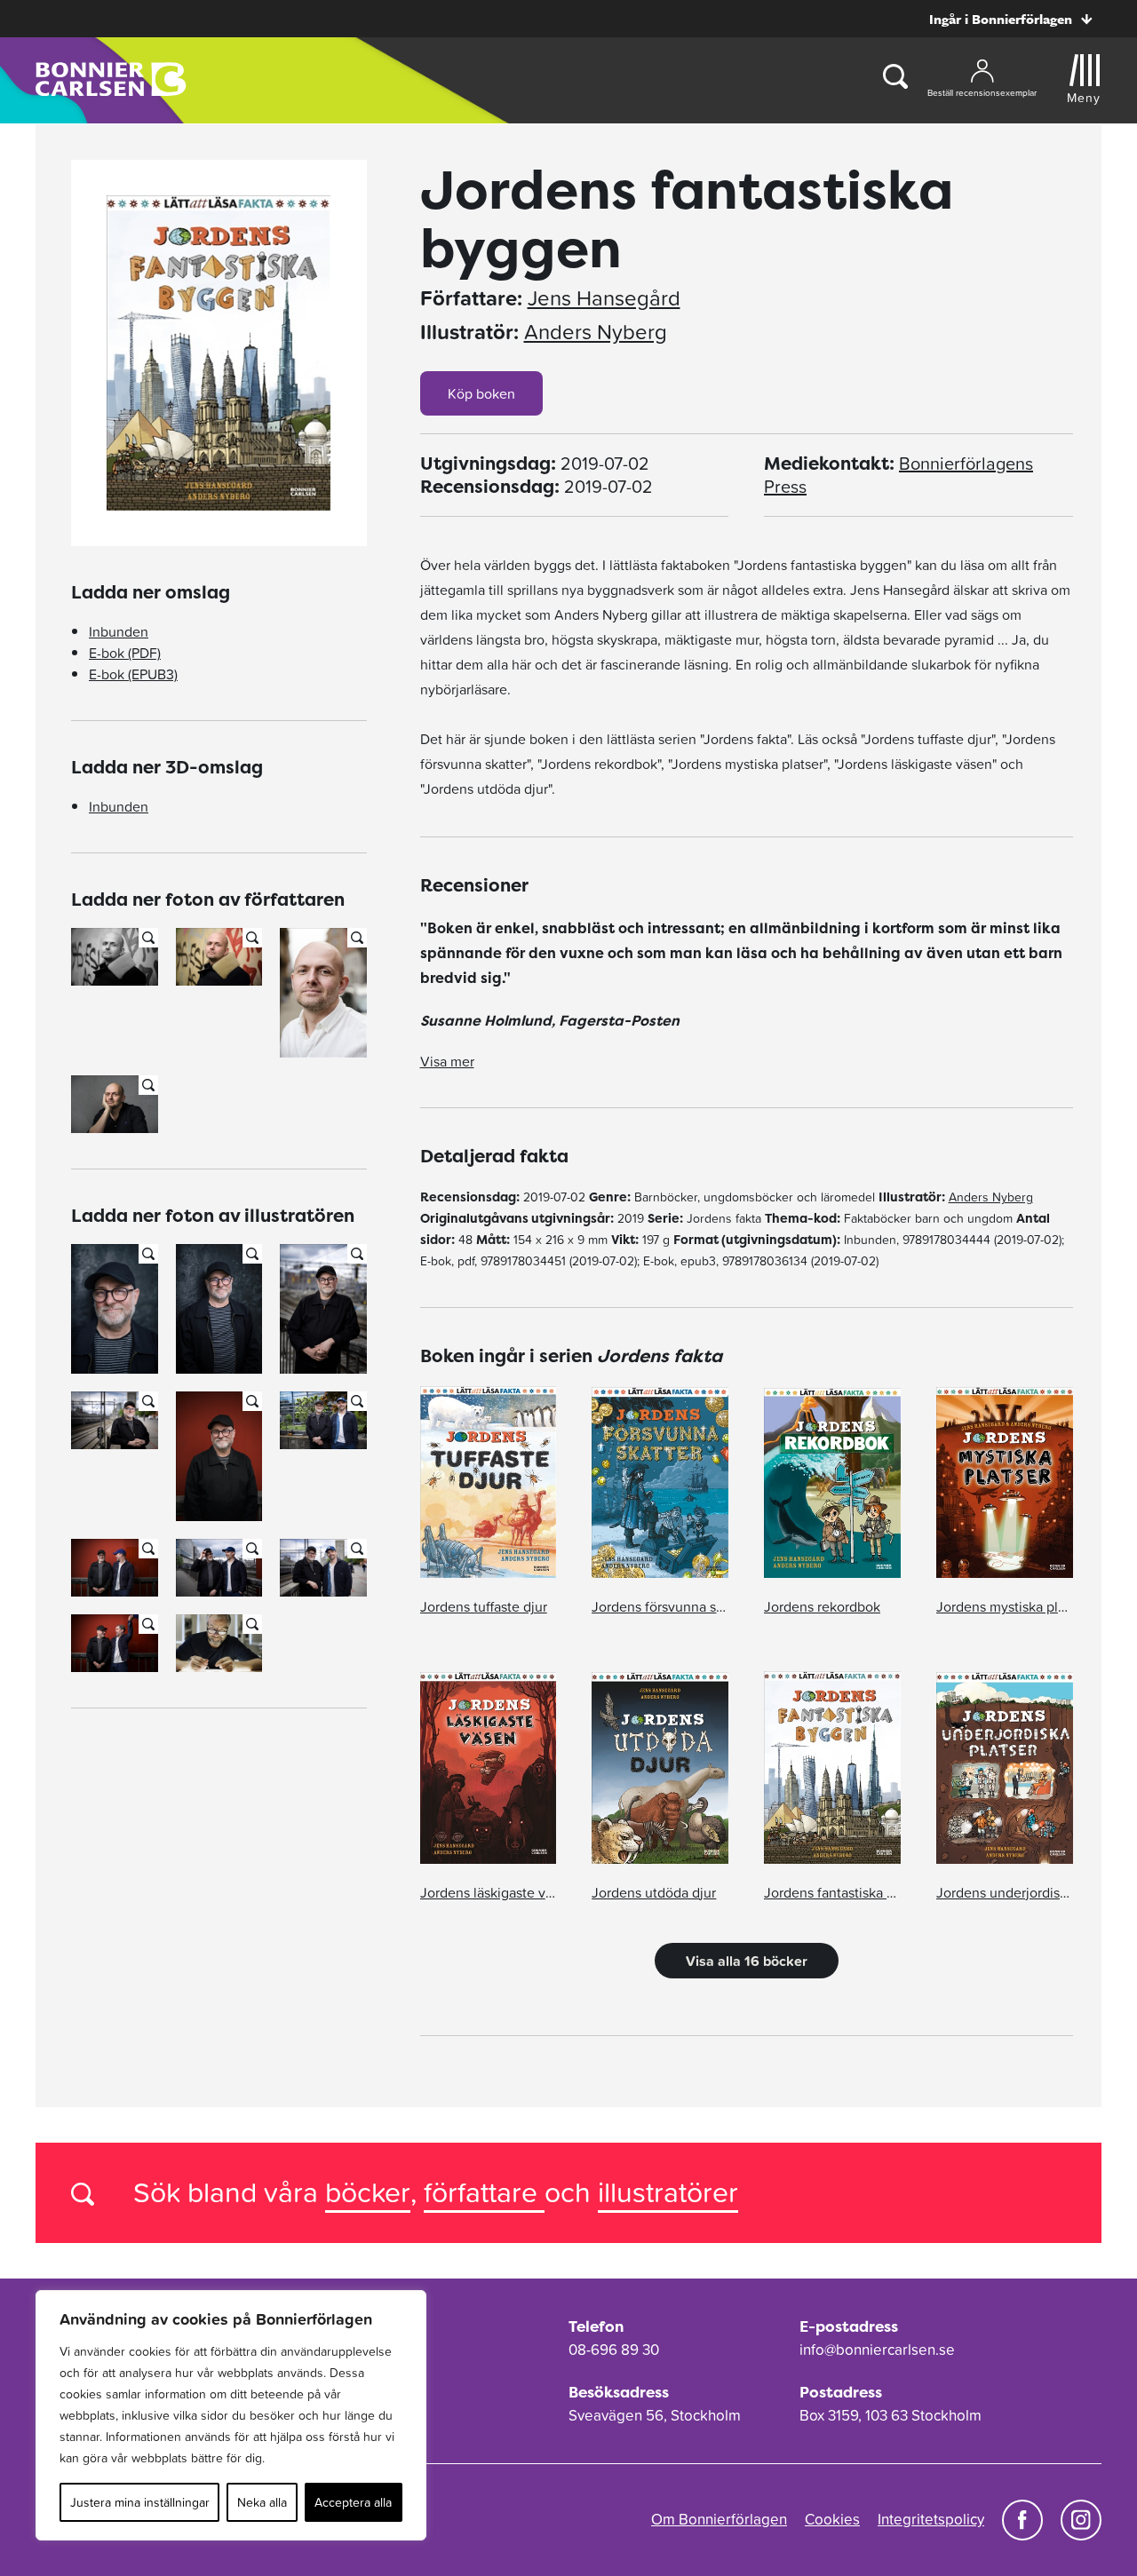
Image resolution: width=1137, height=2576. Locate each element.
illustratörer (668, 2192)
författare (484, 2192)
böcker (368, 2192)
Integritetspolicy (931, 2519)
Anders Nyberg (596, 332)
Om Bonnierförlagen (719, 2519)
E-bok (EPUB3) (133, 674)
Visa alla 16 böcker (747, 1961)
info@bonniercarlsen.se (877, 2350)
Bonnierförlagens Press (898, 475)
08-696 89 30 (614, 2350)
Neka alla (262, 2502)
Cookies (832, 2519)
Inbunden (119, 631)
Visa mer (447, 1061)
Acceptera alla (353, 2502)
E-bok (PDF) (125, 653)
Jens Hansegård (604, 298)
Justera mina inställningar (140, 2502)
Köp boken (481, 393)
